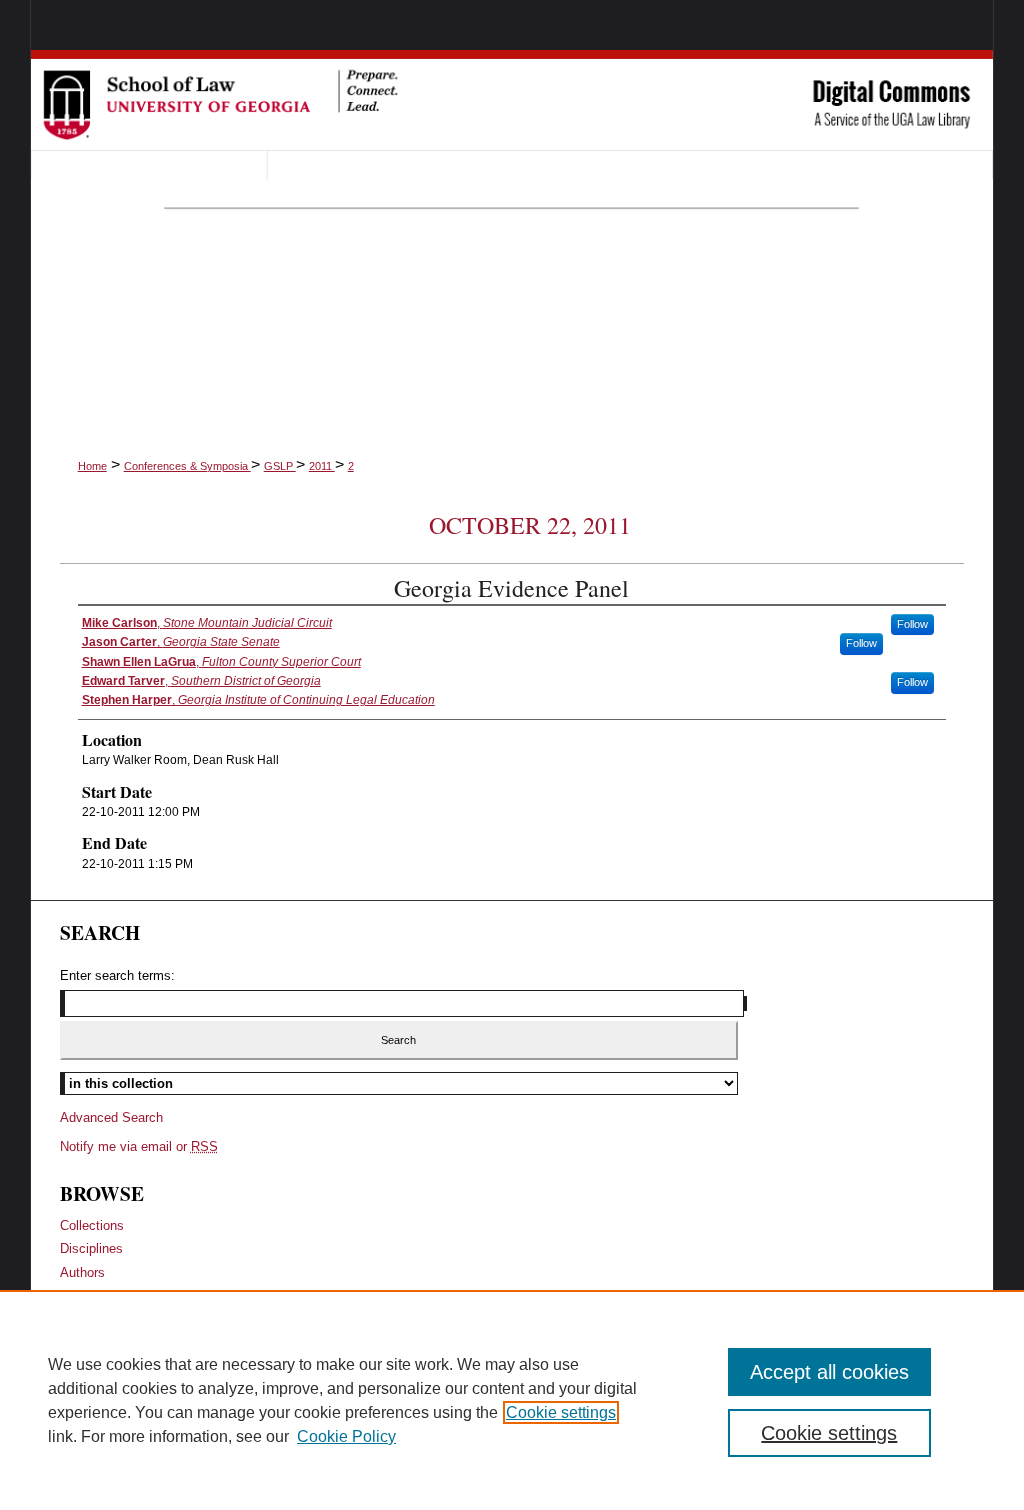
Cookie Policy (346, 1436)
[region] (512, 1400)
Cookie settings (561, 1412)
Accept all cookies (829, 1372)
